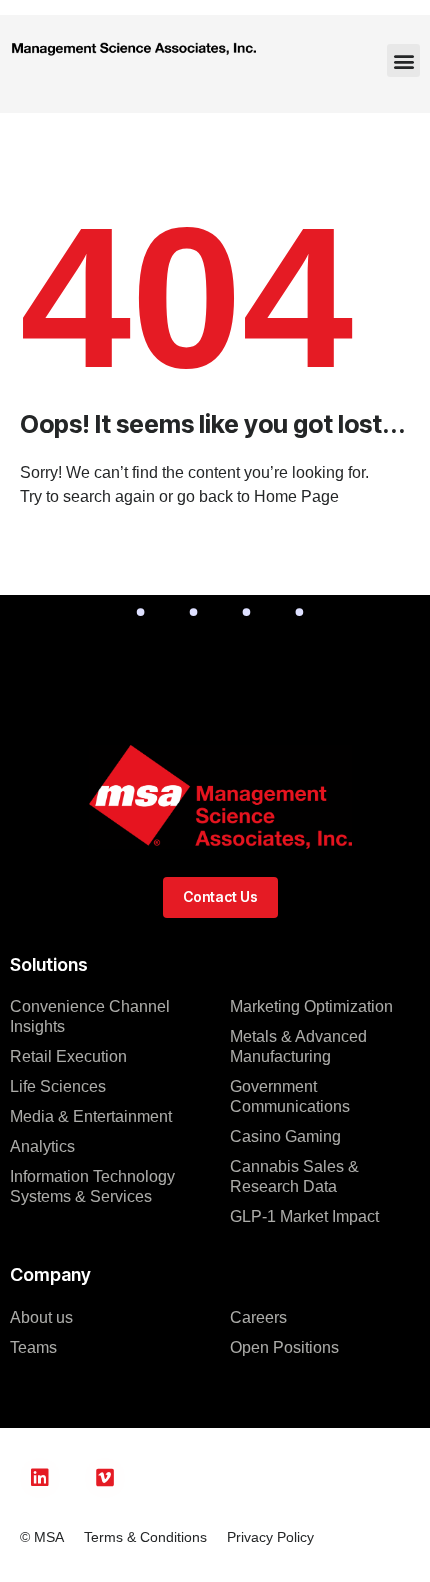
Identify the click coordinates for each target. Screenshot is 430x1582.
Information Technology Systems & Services (92, 1186)
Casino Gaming (285, 1136)
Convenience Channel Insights (90, 1016)
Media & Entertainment (91, 1116)
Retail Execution (68, 1056)
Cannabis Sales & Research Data (294, 1176)
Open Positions (284, 1347)
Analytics (42, 1146)
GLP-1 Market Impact (304, 1216)
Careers (258, 1317)
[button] (403, 60)
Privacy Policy (270, 1537)
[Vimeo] (105, 1478)
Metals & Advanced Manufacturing (298, 1046)
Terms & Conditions (145, 1537)
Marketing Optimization (311, 1006)
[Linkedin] (40, 1478)
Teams (33, 1347)
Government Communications (290, 1096)
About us (41, 1317)
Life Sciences (58, 1086)
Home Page (296, 496)
